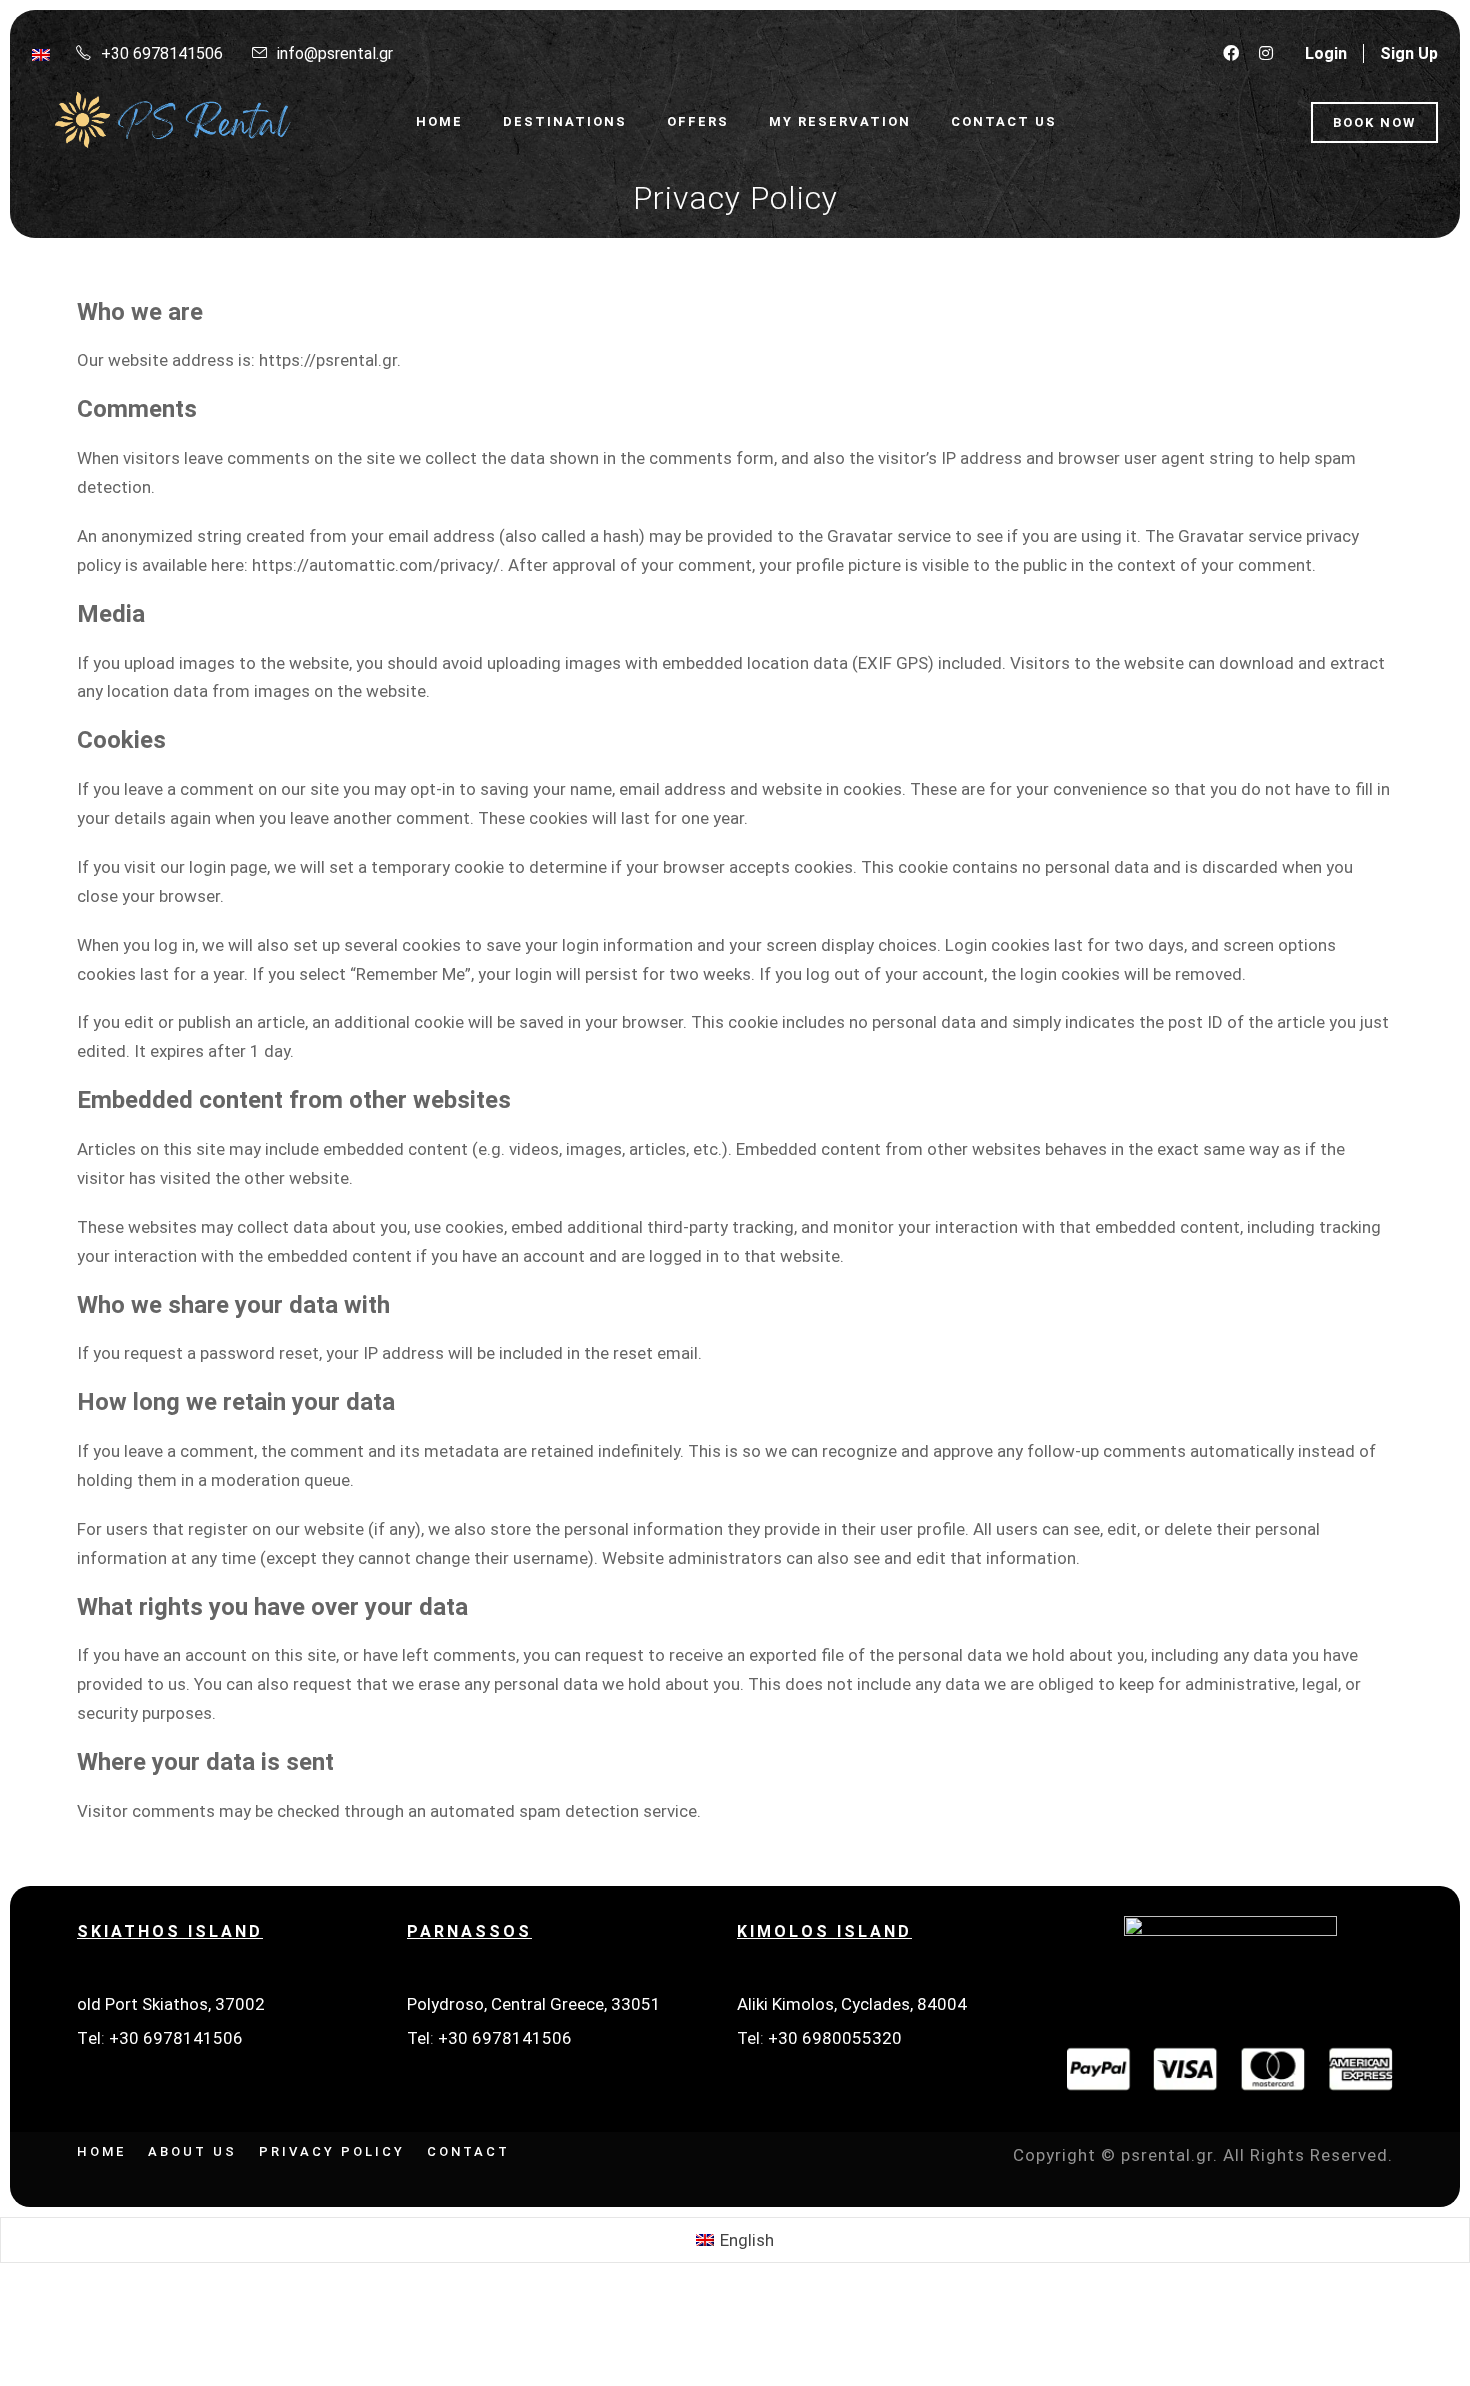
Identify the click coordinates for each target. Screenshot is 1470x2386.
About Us (192, 2151)
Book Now (1374, 122)
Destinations (565, 121)
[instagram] (1266, 53)
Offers (698, 121)
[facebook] (1231, 53)
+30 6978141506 (176, 2038)
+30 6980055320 (835, 2038)
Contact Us (1004, 121)
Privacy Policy (332, 2151)
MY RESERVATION (840, 121)
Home (439, 121)
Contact (468, 2151)
